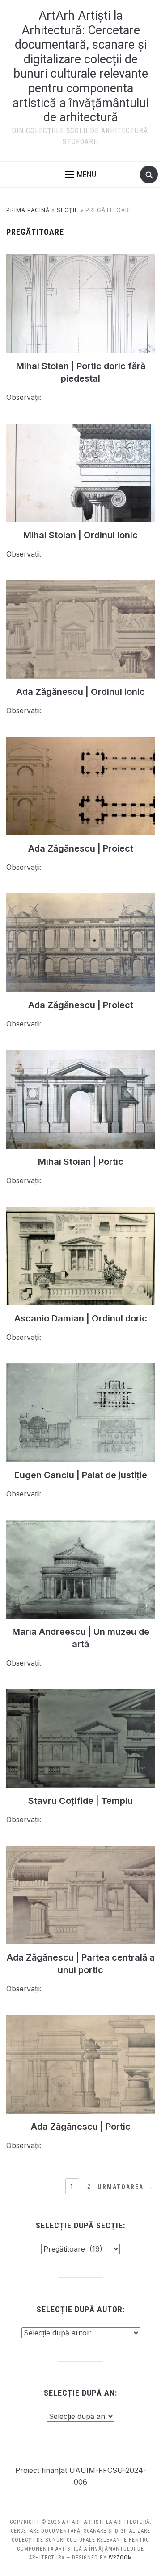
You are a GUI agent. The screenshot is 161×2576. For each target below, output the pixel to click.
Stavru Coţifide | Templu (80, 1801)
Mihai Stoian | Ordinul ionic (80, 535)
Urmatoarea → (125, 2187)
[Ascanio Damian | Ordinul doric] (80, 1212)
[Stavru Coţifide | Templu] (80, 1695)
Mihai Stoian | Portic (81, 1162)
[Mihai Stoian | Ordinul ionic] (80, 429)
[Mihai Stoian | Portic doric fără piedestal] (80, 260)
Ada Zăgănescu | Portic (81, 2127)
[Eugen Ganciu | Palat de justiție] (80, 1369)
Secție (68, 210)
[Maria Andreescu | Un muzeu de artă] (80, 1525)
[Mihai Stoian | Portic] (80, 1055)
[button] (81, 175)
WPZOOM (121, 2558)
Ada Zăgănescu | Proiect (81, 848)
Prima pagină (28, 210)
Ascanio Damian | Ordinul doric (81, 1318)
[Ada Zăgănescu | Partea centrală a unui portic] (80, 1851)
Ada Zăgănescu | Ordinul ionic (80, 692)
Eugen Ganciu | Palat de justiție (81, 1475)
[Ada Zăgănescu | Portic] (80, 2020)
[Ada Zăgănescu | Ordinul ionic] (80, 586)
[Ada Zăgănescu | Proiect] (80, 742)
